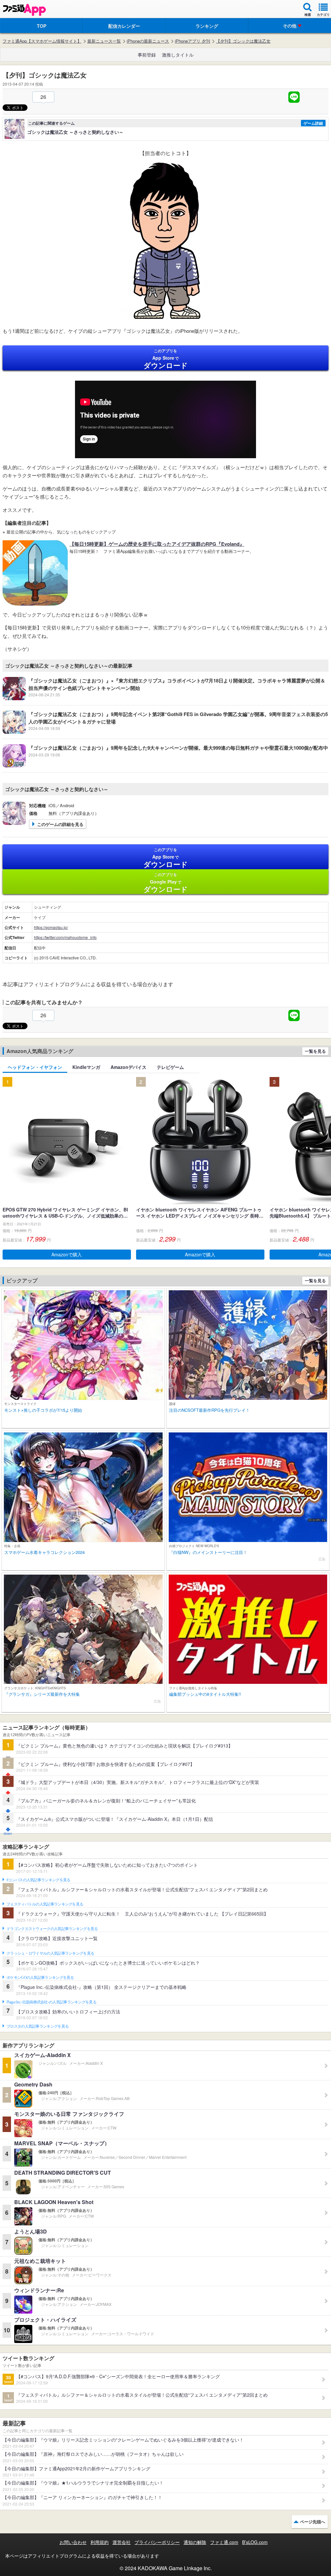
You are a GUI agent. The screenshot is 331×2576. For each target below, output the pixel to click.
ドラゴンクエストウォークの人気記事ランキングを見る (52, 1929)
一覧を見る (315, 1051)
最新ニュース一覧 (104, 41)
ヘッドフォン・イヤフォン (35, 1067)
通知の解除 (195, 2542)
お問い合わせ (73, 2542)
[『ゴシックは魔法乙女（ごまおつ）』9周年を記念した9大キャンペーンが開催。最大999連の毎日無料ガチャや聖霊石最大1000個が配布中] (165, 765)
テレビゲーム (170, 1067)
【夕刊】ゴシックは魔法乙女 (243, 41)
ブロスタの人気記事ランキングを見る (37, 2026)
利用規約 (100, 2542)
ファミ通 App (24, 10)
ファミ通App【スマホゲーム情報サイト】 (42, 41)
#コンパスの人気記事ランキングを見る (38, 1880)
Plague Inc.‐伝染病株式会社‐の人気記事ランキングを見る (51, 2002)
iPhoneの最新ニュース (148, 41)
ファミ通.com (224, 2542)
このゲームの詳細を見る (60, 824)
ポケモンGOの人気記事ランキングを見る (40, 1978)
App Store (166, 359)
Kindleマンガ (86, 1067)
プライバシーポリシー (157, 2542)
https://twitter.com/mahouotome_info (65, 937)
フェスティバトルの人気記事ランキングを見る (45, 1904)
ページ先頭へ (313, 2522)
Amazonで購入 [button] (67, 1254)
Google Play (166, 883)
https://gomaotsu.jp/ (51, 927)
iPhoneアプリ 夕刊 (192, 41)
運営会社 (122, 2542)
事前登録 (147, 55)
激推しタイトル (178, 55)
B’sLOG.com (255, 2542)
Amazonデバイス (128, 1067)
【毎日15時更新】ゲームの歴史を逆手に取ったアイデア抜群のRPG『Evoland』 (157, 544)
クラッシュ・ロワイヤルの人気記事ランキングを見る (50, 1953)
